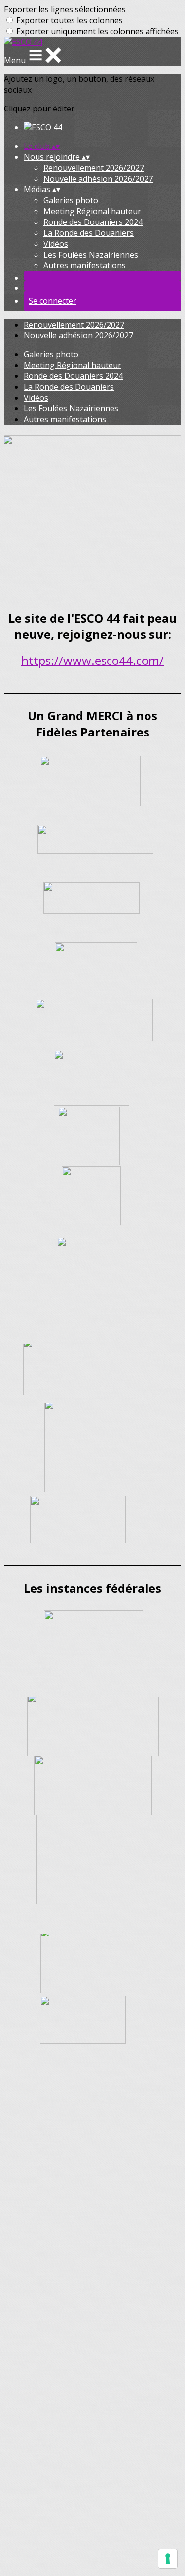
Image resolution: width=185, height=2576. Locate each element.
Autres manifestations (85, 265)
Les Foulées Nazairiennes (91, 255)
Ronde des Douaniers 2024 (93, 222)
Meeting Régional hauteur (92, 211)
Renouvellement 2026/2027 (94, 168)
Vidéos (56, 244)
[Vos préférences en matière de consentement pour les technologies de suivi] (168, 2559)
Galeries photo (71, 200)
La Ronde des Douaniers (89, 233)
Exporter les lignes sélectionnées (65, 9)
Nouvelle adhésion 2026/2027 (98, 179)
